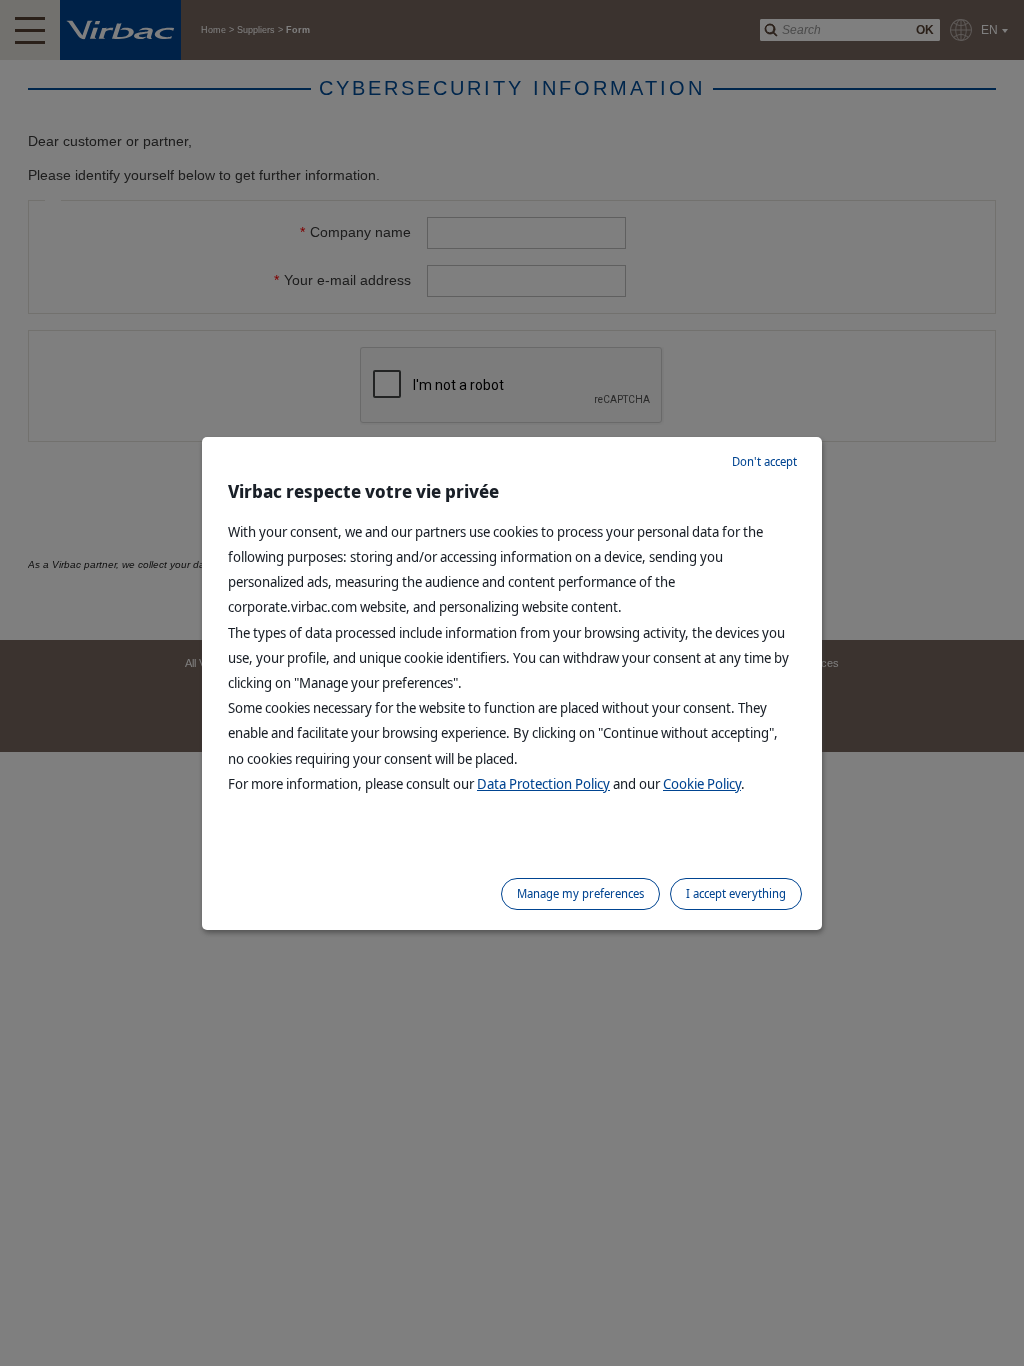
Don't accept (764, 461)
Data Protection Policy (543, 783)
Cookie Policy (702, 783)
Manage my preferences (580, 893)
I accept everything (736, 893)
